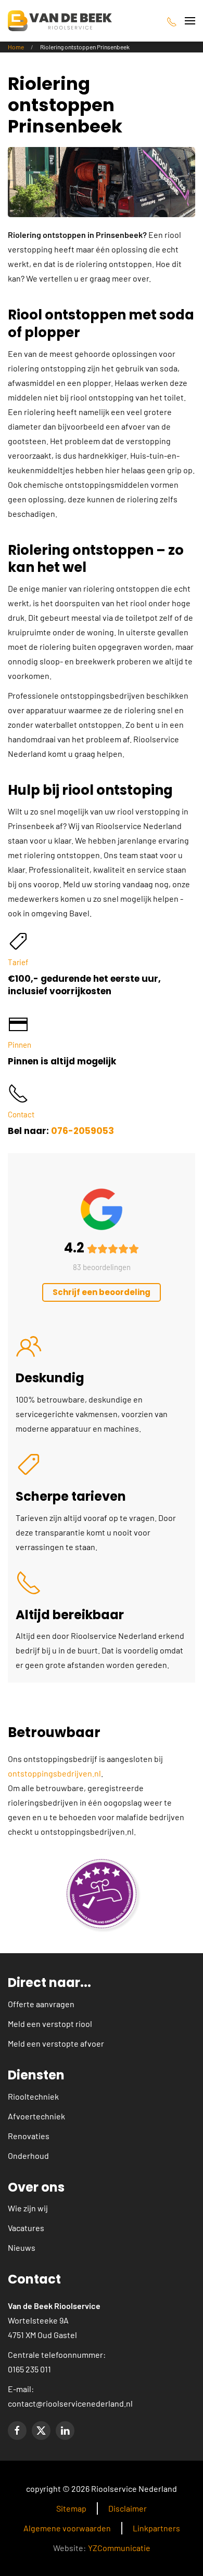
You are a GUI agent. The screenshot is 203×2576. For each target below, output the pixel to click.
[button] (190, 21)
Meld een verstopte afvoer (56, 2043)
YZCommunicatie (119, 2548)
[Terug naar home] (60, 21)
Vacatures (26, 2228)
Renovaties (29, 2136)
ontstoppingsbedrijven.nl (54, 1773)
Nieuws (22, 2247)
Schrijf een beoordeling (102, 1292)
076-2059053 (83, 1131)
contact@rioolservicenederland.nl (70, 2403)
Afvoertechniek (36, 2116)
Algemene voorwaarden (67, 2528)
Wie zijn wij (28, 2208)
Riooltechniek (33, 2096)
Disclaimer (128, 2508)
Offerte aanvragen (41, 2004)
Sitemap (71, 2508)
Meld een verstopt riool (50, 2024)
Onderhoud (28, 2155)
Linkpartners (156, 2528)
